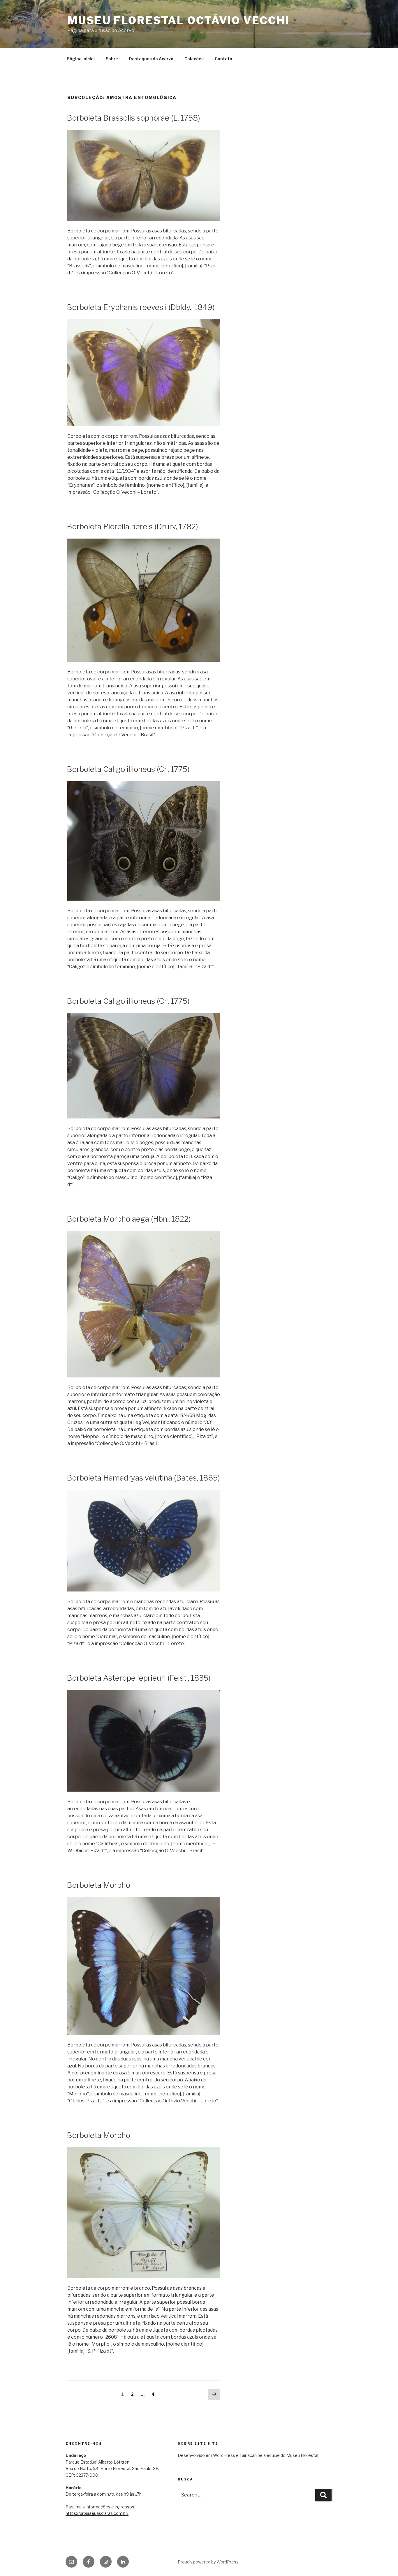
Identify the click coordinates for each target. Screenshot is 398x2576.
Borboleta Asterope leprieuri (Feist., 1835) (139, 1678)
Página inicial (81, 59)
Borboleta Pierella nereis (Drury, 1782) (132, 526)
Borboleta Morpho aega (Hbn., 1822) (129, 1219)
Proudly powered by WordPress (208, 2562)
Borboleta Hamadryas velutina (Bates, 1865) (143, 1478)
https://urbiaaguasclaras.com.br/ (97, 2513)
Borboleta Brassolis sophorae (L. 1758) (133, 118)
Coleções (194, 59)
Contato (223, 59)
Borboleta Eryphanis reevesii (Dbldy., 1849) (141, 307)
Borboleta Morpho (98, 1885)
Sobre (112, 59)
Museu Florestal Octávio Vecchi (178, 20)
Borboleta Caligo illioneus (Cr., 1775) (128, 769)
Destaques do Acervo (151, 59)
